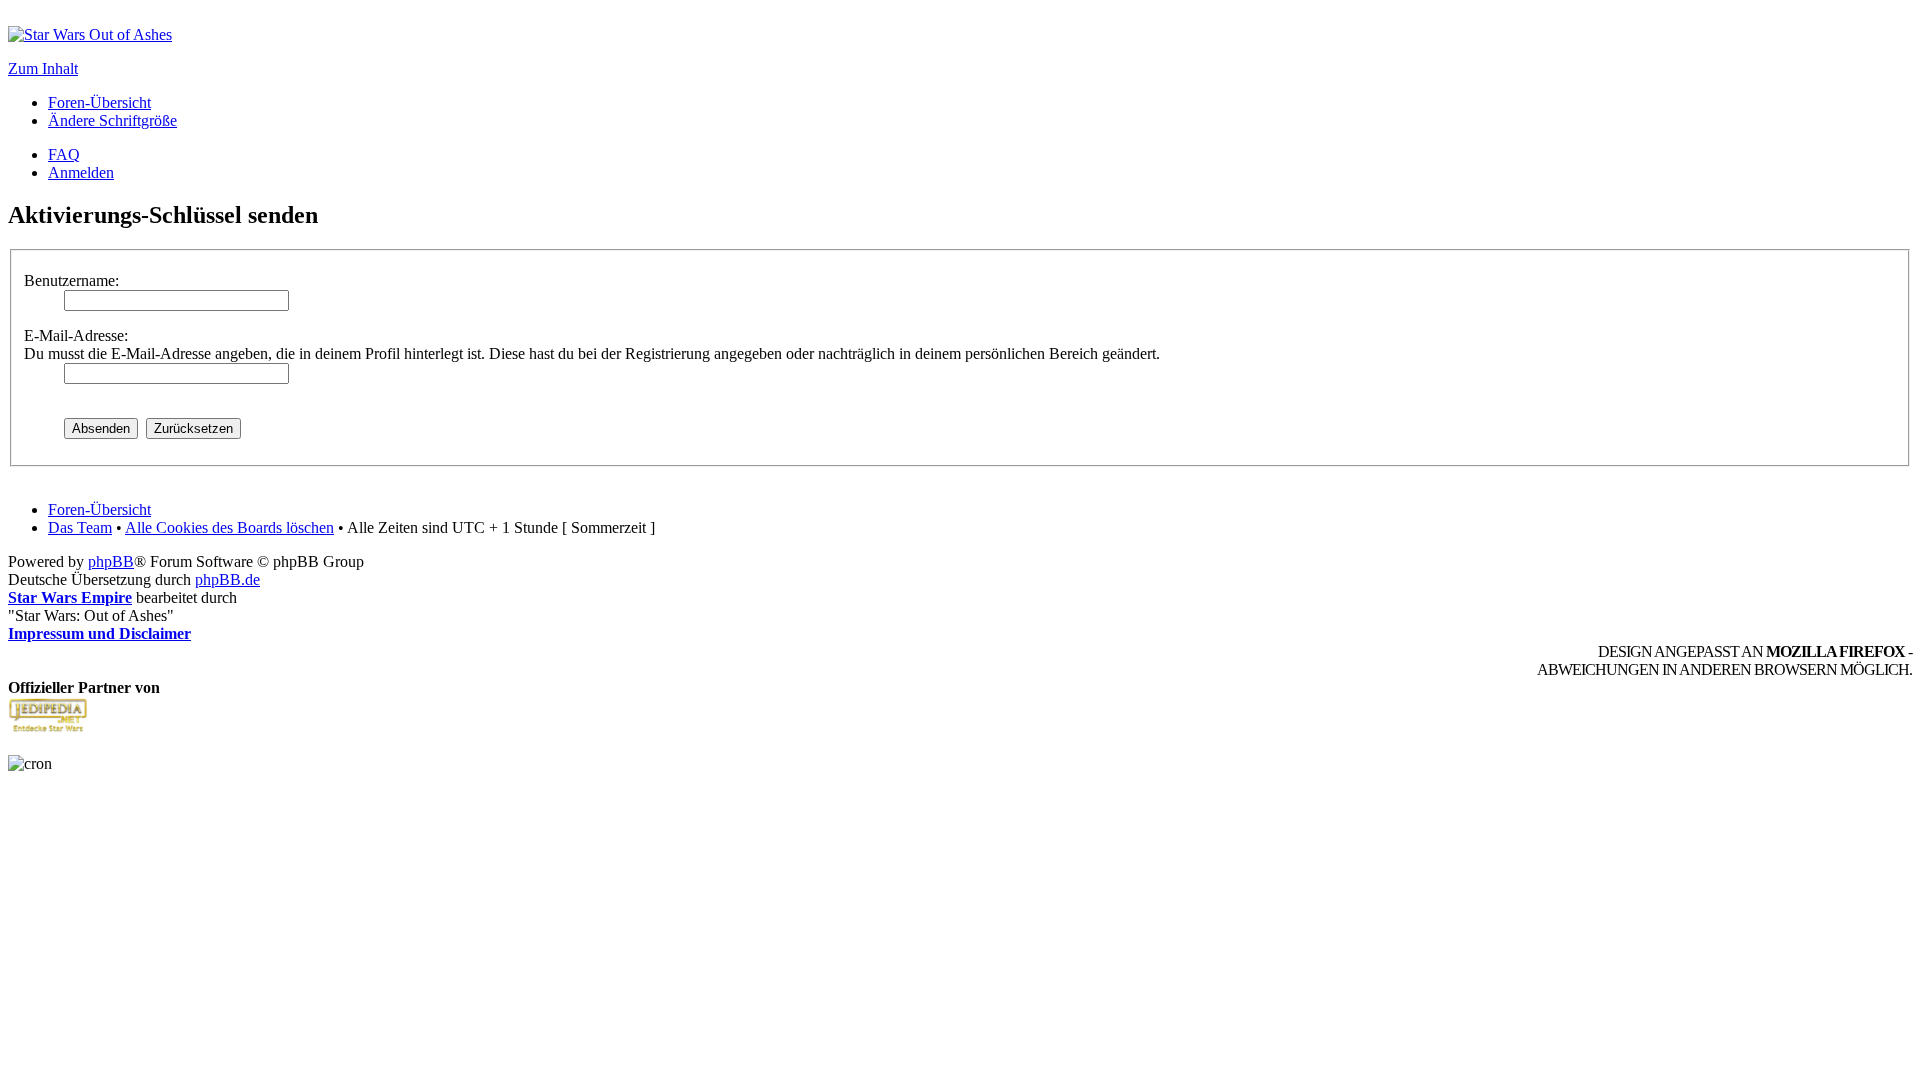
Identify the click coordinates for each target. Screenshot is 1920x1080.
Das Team (80, 527)
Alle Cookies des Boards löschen (229, 527)
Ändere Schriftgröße (112, 120)
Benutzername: (71, 280)
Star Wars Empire (70, 597)
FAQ (64, 154)
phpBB (111, 561)
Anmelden (81, 172)
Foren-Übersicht (99, 102)
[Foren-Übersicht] (90, 34)
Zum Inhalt (43, 68)
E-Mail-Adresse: (76, 335)
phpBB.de (227, 579)
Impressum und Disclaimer (99, 633)
